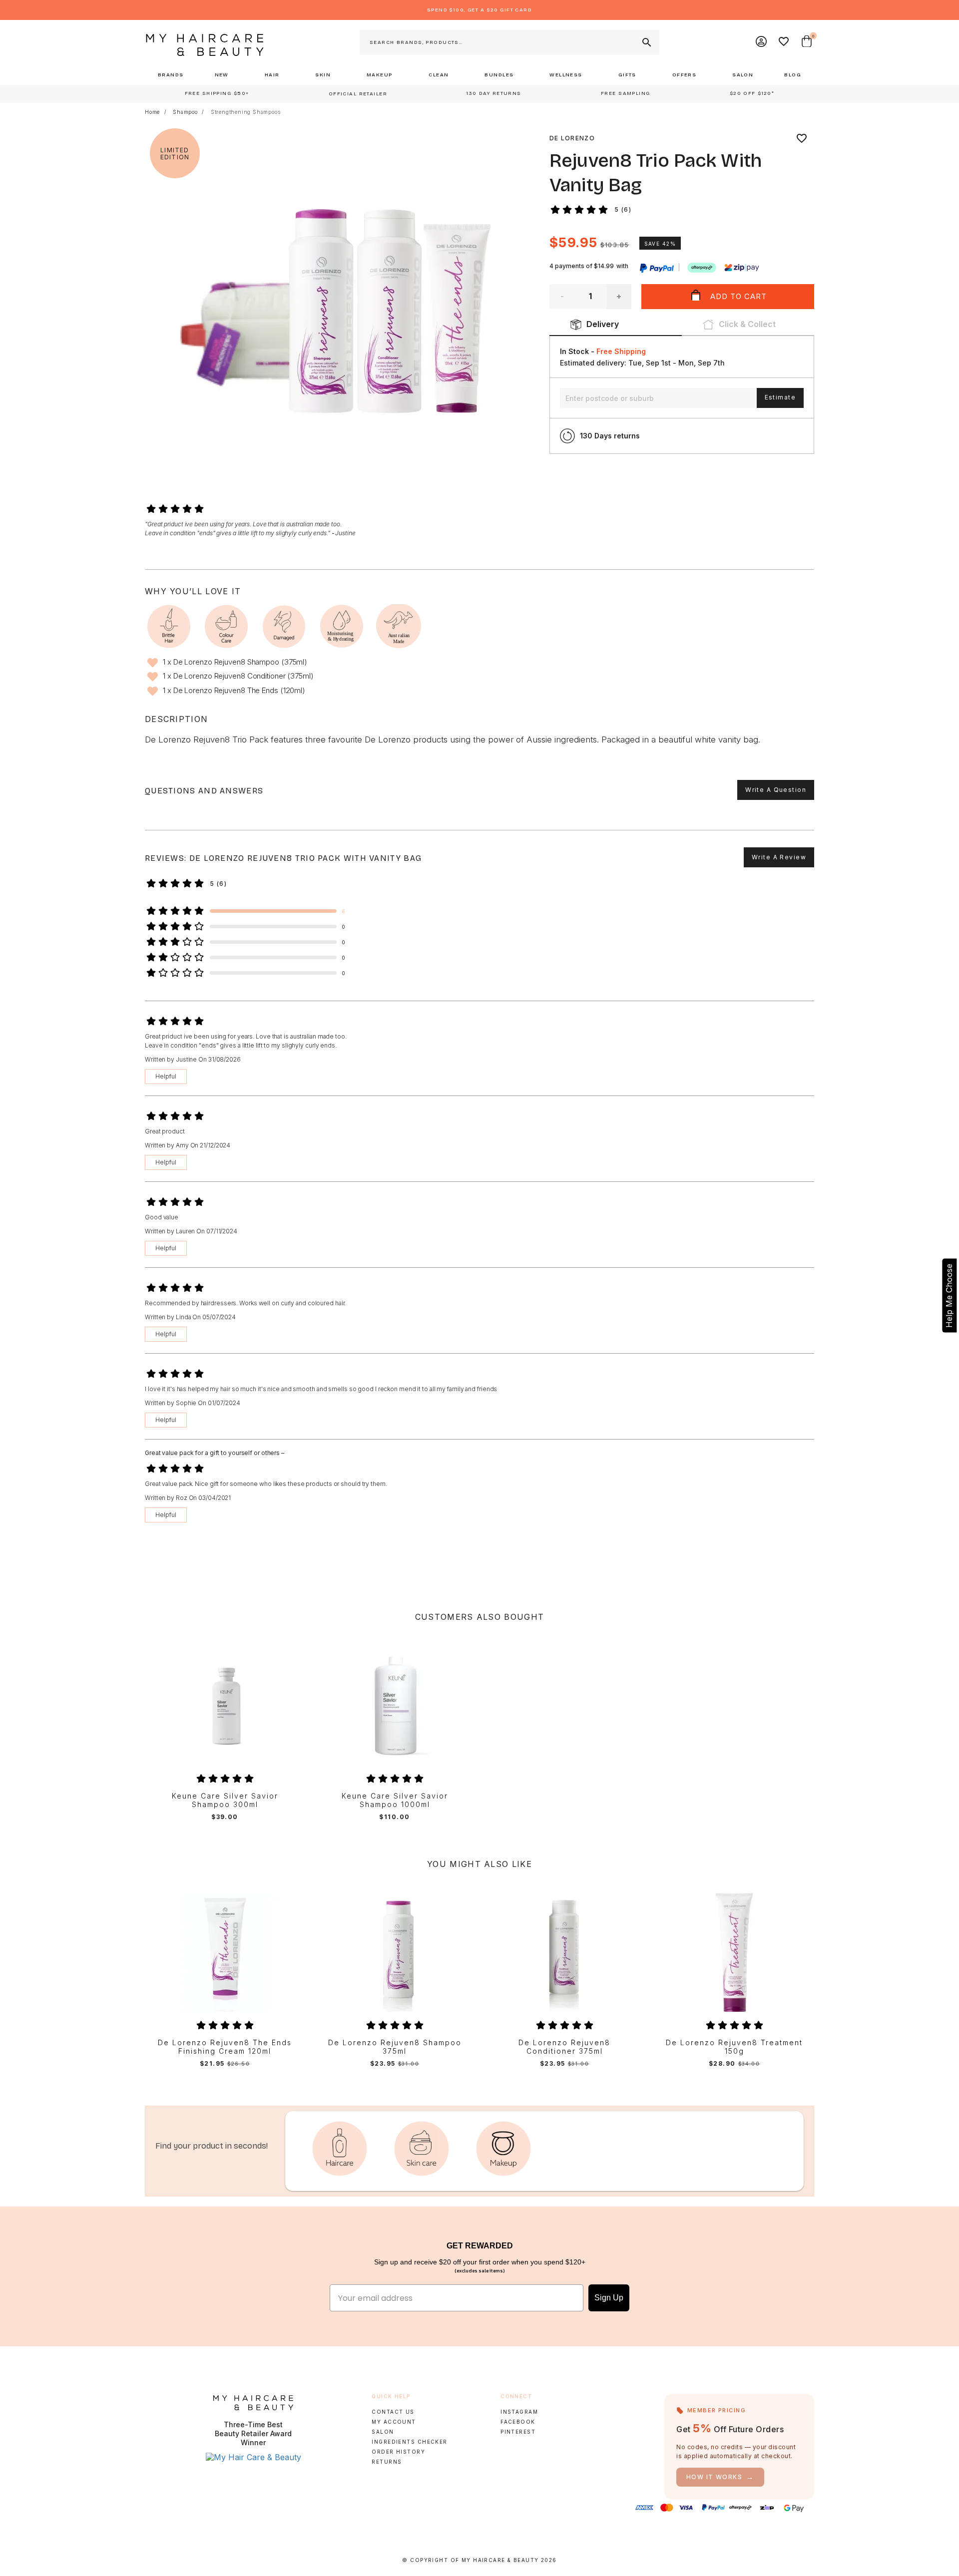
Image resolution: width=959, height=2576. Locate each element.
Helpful (166, 1076)
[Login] (762, 42)
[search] (646, 42)
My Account (394, 2422)
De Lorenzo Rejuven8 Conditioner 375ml (564, 2047)
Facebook (518, 2422)
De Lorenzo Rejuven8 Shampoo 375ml (395, 2047)
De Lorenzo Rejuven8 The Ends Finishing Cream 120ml (225, 2047)
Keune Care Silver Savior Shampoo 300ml (225, 1800)
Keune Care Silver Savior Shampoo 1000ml (395, 1800)
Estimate (780, 397)
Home (152, 112)
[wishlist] (802, 138)
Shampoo (185, 112)
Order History (398, 2452)
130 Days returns (610, 436)
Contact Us (393, 2412)
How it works (720, 2477)
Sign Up (609, 2298)
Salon (383, 2432)
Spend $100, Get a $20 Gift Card (479, 10)
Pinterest (518, 2432)
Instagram (519, 2412)
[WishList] (784, 42)
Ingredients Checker (409, 2442)
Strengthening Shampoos (246, 112)
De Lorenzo (572, 138)
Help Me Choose (949, 1295)
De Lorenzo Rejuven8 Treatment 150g (734, 2047)
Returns (387, 2462)
